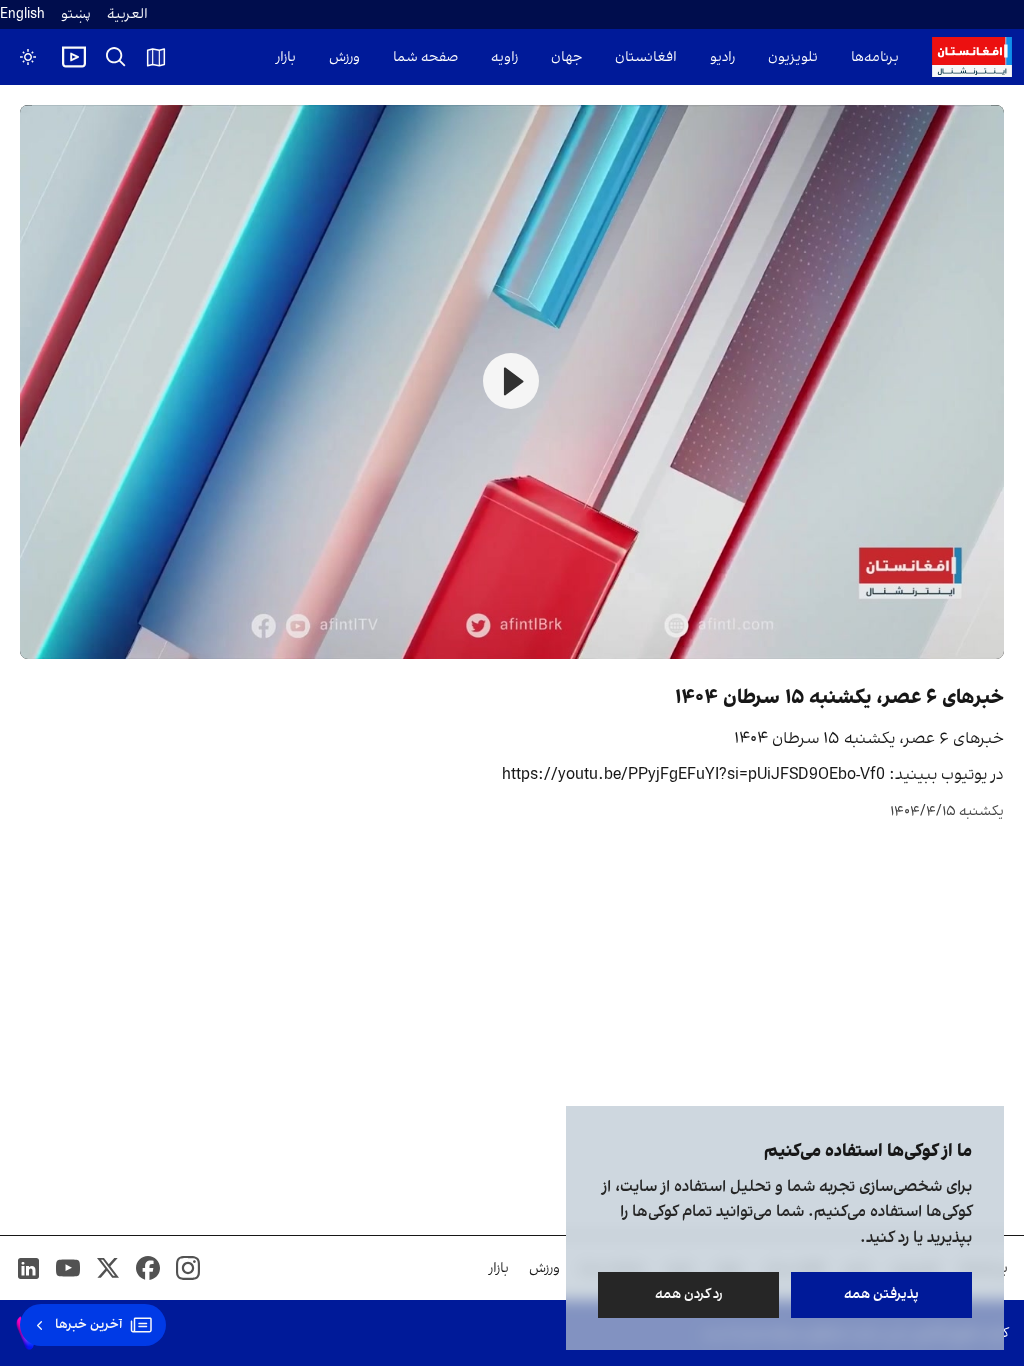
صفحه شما (425, 57)
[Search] (116, 57)
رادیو (722, 57)
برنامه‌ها (875, 57)
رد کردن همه (689, 1294)
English (22, 14)
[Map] (156, 57)
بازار (286, 57)
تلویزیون (793, 57)
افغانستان (646, 57)
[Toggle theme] (28, 57)
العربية (127, 14)
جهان (566, 57)
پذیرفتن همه (881, 1294)
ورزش (344, 57)
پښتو (76, 14)
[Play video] (74, 57)
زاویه (504, 57)
